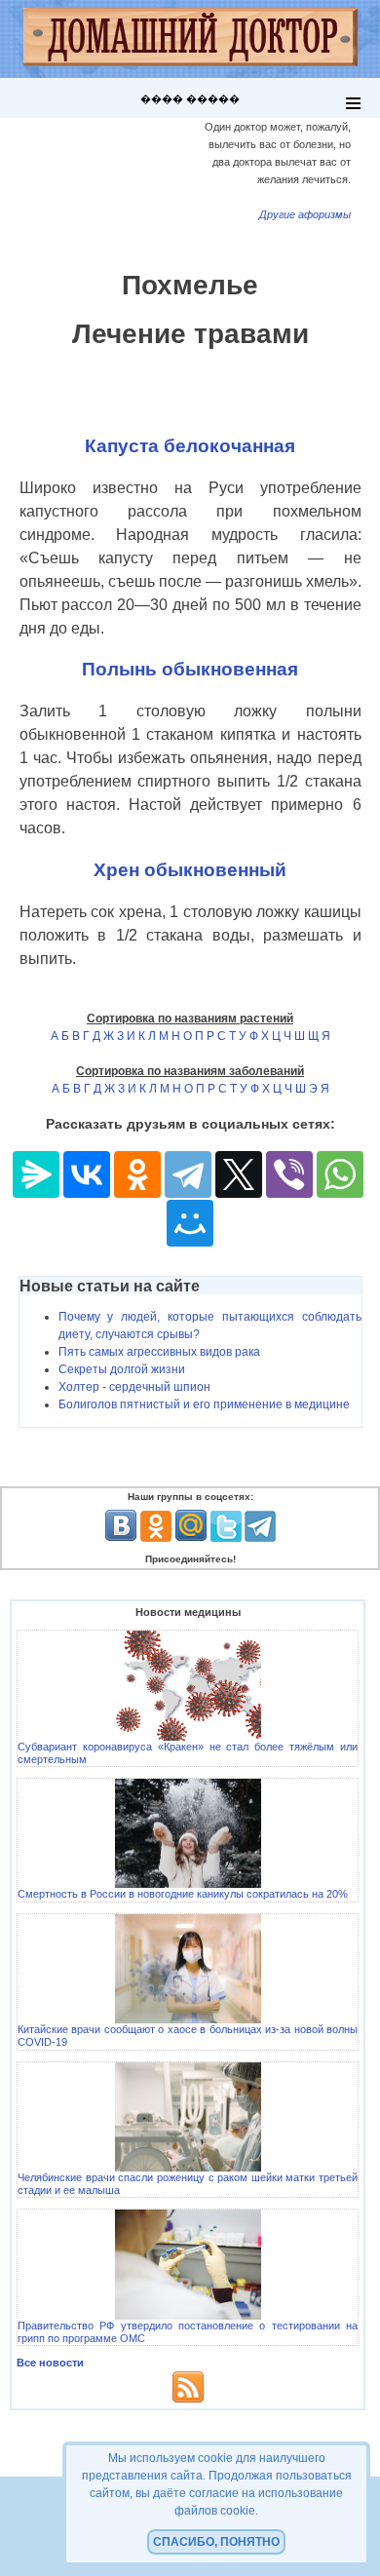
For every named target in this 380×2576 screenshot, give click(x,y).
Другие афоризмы (305, 214)
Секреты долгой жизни (122, 1369)
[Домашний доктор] (190, 39)
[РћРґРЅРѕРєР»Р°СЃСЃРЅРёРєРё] (137, 1174)
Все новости (50, 2363)
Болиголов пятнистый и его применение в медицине (204, 1404)
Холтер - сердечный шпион (134, 1387)
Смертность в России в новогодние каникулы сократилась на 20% (183, 1894)
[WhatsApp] (340, 1174)
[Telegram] (188, 1174)
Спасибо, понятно (216, 2542)
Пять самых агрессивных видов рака (159, 1352)
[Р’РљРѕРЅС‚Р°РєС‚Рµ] (87, 1174)
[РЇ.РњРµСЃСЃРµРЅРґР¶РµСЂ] (36, 1174)
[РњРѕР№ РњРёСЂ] (190, 1223)
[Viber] (289, 1174)
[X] (239, 1174)
